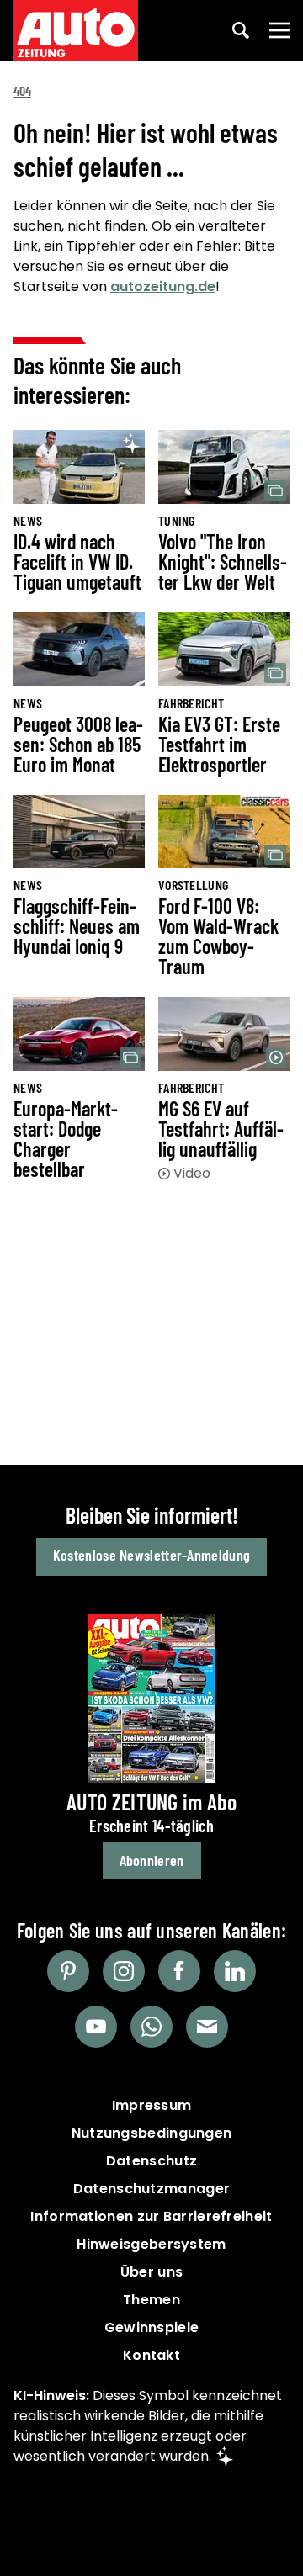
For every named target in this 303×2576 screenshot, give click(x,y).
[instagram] (124, 1971)
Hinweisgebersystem (151, 2244)
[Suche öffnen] (241, 30)
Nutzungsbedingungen (152, 2133)
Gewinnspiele (152, 2327)
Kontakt (151, 2355)
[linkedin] (235, 1971)
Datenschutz (151, 2161)
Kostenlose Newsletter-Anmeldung (151, 1555)
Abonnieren (152, 1860)
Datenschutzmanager (151, 2189)
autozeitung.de (163, 286)
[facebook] (179, 1971)
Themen (151, 2300)
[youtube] (96, 2027)
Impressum (152, 2105)
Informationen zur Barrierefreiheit (151, 2216)
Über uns (151, 2272)
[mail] (207, 2027)
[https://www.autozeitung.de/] (76, 30)
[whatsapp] (151, 2027)
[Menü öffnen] (279, 30)
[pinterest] (68, 1971)
